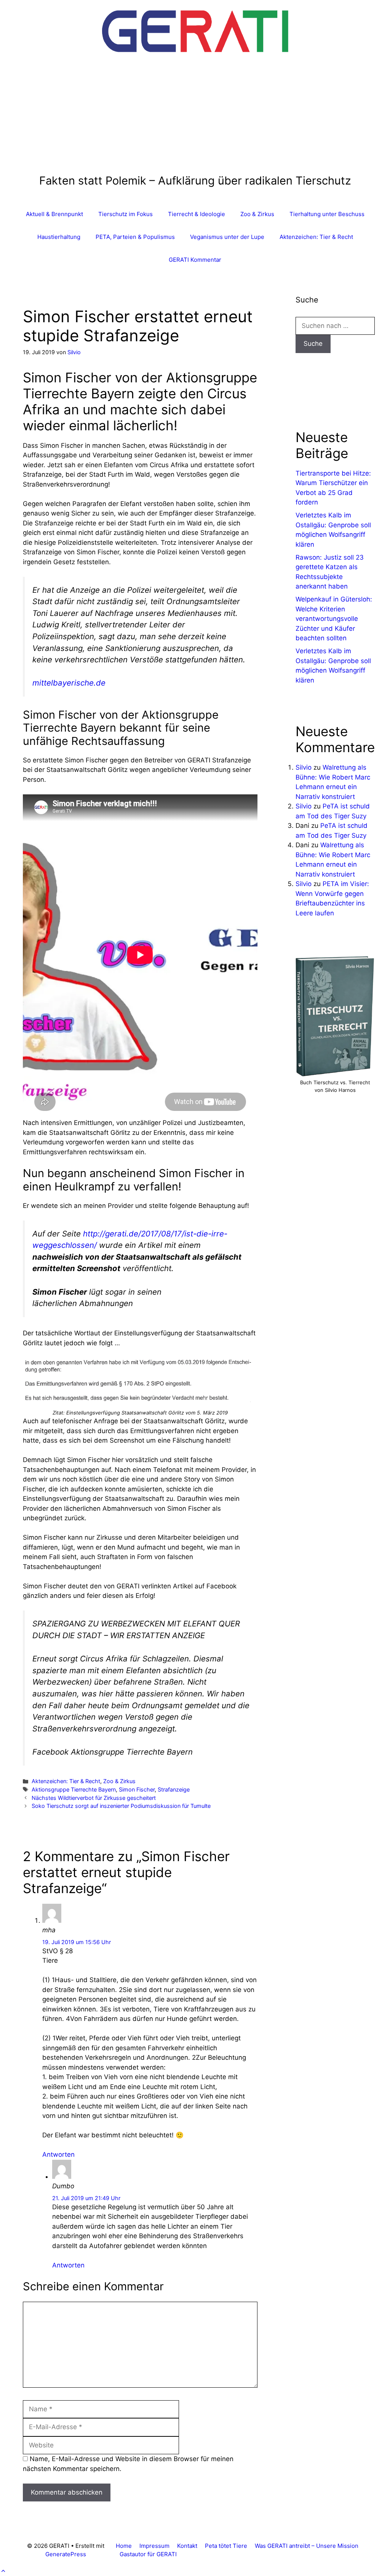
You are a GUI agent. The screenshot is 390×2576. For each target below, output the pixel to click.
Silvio (304, 767)
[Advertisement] (195, 117)
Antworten (58, 2154)
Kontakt (187, 2546)
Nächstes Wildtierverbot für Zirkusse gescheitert (94, 1798)
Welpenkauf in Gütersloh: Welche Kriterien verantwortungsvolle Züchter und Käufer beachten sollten (334, 619)
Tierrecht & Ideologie (197, 214)
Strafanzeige (174, 1789)
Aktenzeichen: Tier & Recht (316, 237)
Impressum (154, 2546)
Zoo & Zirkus (257, 214)
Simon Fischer (137, 1789)
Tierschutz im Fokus (125, 214)
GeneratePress (66, 2554)
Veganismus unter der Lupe (227, 237)
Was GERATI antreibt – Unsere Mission (307, 2546)
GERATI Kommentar (195, 260)
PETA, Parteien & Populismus (135, 237)
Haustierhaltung (59, 237)
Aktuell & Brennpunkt (54, 214)
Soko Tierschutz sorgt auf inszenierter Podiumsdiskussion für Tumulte (121, 1806)
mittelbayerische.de (69, 683)
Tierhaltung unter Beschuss (327, 214)
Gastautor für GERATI (148, 2554)
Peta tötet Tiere (226, 2546)
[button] (3, 2571)
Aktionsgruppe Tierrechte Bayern (74, 1789)
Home (124, 2546)
